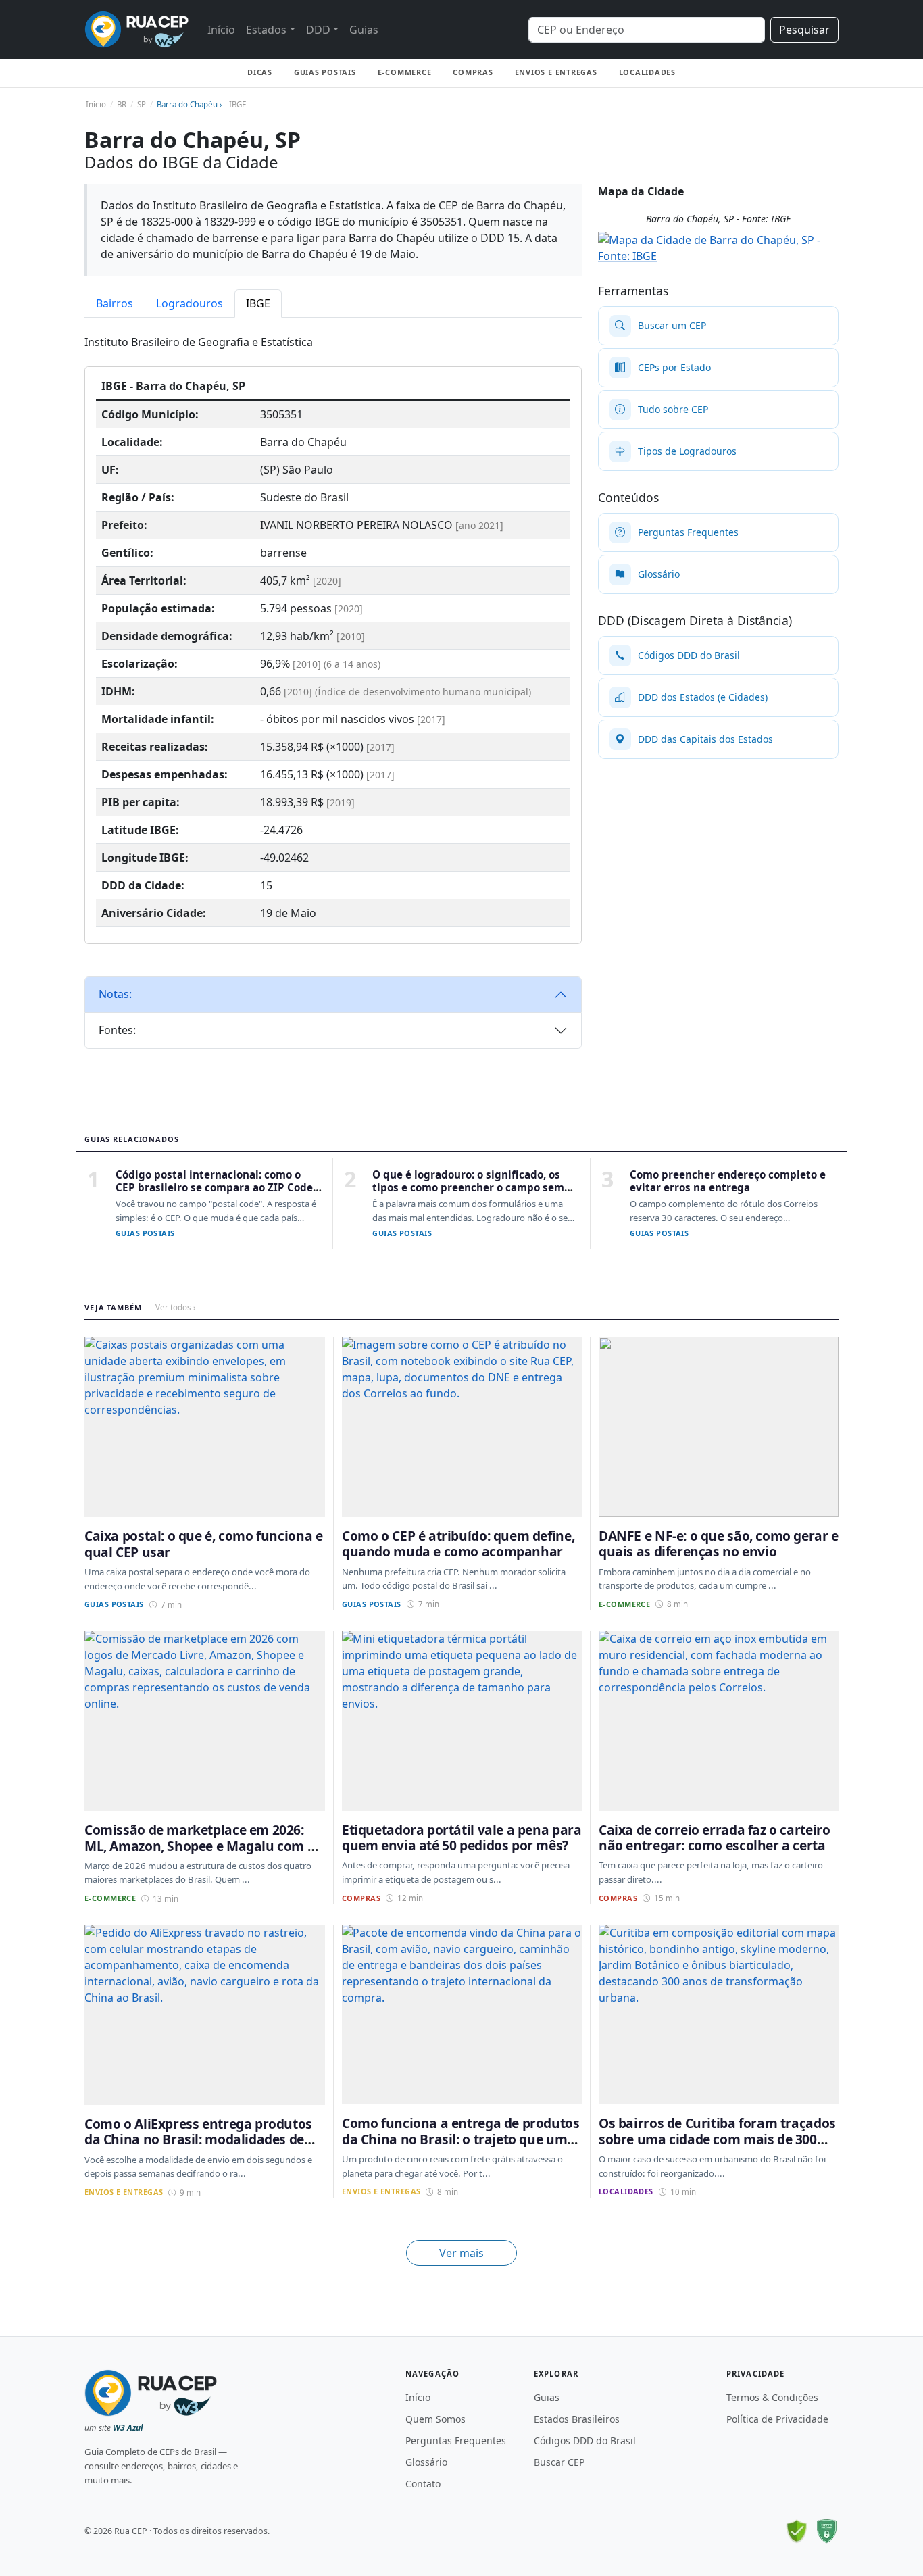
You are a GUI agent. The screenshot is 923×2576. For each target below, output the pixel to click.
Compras (473, 72)
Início (221, 30)
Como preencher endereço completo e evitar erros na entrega (728, 1181)
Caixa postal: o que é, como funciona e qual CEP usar (203, 1543)
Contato (423, 2484)
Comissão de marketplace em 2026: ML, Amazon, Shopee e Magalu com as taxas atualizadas (203, 1846)
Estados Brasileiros (577, 2419)
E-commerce (405, 72)
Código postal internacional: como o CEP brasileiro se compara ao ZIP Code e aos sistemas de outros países (219, 1188)
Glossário (426, 2462)
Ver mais (461, 2253)
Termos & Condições (772, 2397)
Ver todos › (176, 1307)
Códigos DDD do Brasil (585, 2441)
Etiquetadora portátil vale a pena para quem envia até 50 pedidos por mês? (461, 1837)
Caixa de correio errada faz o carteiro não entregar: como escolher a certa (714, 1837)
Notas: (115, 994)
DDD (318, 30)
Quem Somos (435, 2419)
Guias (364, 30)
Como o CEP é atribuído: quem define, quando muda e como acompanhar (458, 1543)
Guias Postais (325, 72)
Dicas (260, 72)
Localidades (647, 72)
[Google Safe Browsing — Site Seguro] (797, 2531)
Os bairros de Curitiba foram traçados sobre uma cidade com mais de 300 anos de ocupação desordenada (717, 2139)
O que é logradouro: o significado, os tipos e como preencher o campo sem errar (468, 1188)
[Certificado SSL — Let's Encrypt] (826, 2531)
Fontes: (117, 1030)
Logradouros (190, 303)
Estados (266, 30)
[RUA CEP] (136, 29)
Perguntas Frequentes (456, 2441)
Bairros (115, 303)
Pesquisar (804, 30)
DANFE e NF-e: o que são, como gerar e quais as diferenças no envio (719, 1543)
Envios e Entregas (556, 72)
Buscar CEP (559, 2462)
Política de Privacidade (777, 2419)
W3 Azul (128, 2428)
